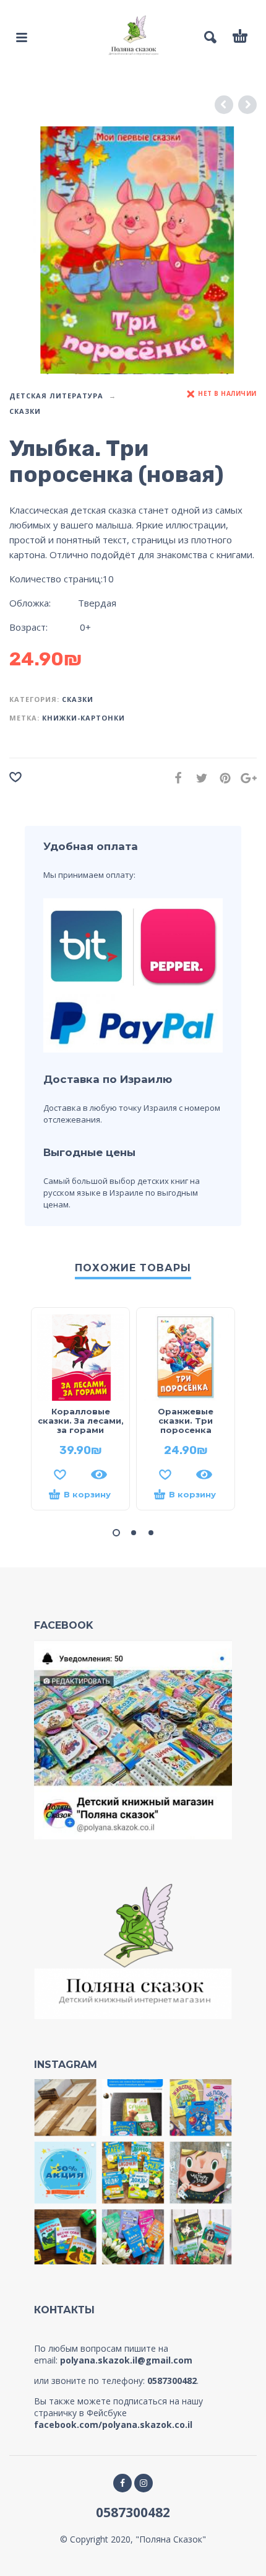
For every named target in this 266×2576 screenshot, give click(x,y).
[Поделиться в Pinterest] (221, 778)
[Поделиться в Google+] (245, 778)
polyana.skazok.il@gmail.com (126, 2360)
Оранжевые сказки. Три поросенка (186, 1421)
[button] (116, 1533)
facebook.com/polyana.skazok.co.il (113, 2425)
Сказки (25, 411)
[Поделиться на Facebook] (174, 778)
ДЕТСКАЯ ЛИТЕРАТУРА (56, 396)
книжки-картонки (84, 718)
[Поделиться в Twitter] (198, 778)
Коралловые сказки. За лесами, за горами (81, 1421)
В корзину (87, 1494)
